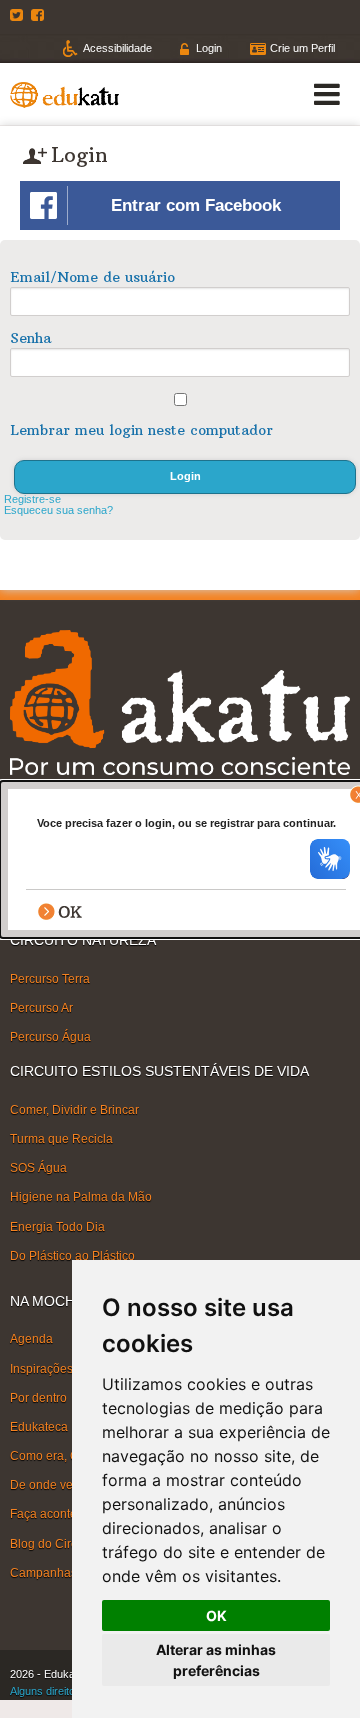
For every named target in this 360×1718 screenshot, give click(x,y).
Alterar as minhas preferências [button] (216, 1660)
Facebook (40, 15)
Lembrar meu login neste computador (141, 430)
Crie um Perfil (302, 48)
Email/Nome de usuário (92, 277)
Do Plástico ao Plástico (72, 1256)
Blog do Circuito (53, 1543)
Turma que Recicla (61, 1139)
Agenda (31, 1339)
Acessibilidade (117, 48)
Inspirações (41, 1368)
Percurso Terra (50, 979)
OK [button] (216, 1615)
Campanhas (43, 1573)
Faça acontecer (52, 1514)
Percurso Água (50, 1037)
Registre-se (32, 499)
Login (209, 48)
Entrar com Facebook (196, 205)
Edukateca (39, 1427)
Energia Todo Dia (57, 1226)
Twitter (19, 15)
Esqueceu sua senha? (58, 510)
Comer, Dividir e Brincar (74, 1110)
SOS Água (38, 1168)
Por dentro (38, 1398)
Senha (30, 338)
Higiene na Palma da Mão (81, 1197)
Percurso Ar (41, 1008)
